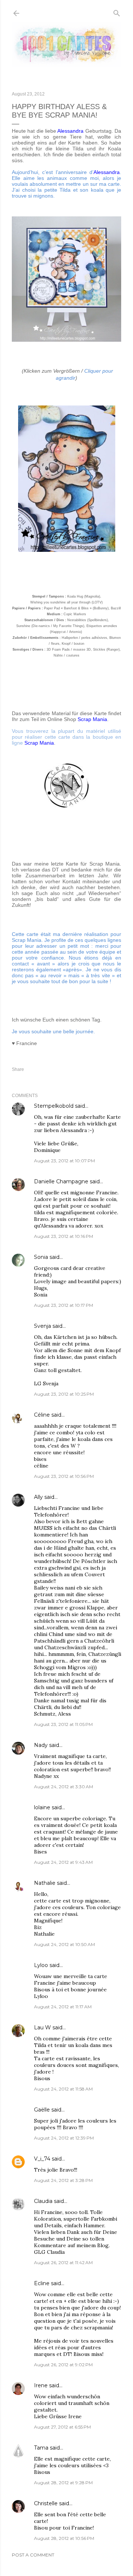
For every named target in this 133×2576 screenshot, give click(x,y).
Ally (38, 1497)
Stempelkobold (54, 1106)
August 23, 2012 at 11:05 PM (63, 1724)
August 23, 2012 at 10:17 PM (64, 1305)
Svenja (42, 1326)
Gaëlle (42, 2110)
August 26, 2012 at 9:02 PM (63, 2365)
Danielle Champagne (61, 1181)
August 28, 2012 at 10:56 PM (64, 2538)
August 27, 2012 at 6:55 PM (62, 2427)
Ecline (42, 2283)
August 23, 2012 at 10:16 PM (64, 1236)
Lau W (42, 2027)
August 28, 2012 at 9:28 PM (63, 2483)
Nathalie (45, 1883)
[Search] (117, 12)
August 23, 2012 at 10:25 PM (64, 1394)
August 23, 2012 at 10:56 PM (64, 1476)
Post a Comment (33, 2555)
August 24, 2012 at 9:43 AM (63, 1862)
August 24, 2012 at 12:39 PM (64, 2138)
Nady (41, 1745)
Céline (42, 1415)
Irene (41, 2385)
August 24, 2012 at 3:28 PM (63, 2180)
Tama (41, 2448)
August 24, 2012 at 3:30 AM (64, 1787)
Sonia (41, 1257)
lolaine (42, 1807)
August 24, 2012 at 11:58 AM (63, 2089)
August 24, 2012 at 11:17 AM (63, 2007)
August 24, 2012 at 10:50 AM (64, 1944)
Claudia (43, 2201)
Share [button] (18, 1069)
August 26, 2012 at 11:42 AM (63, 2262)
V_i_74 (42, 2159)
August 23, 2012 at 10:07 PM (64, 1161)
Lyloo (41, 1965)
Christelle (46, 2503)
